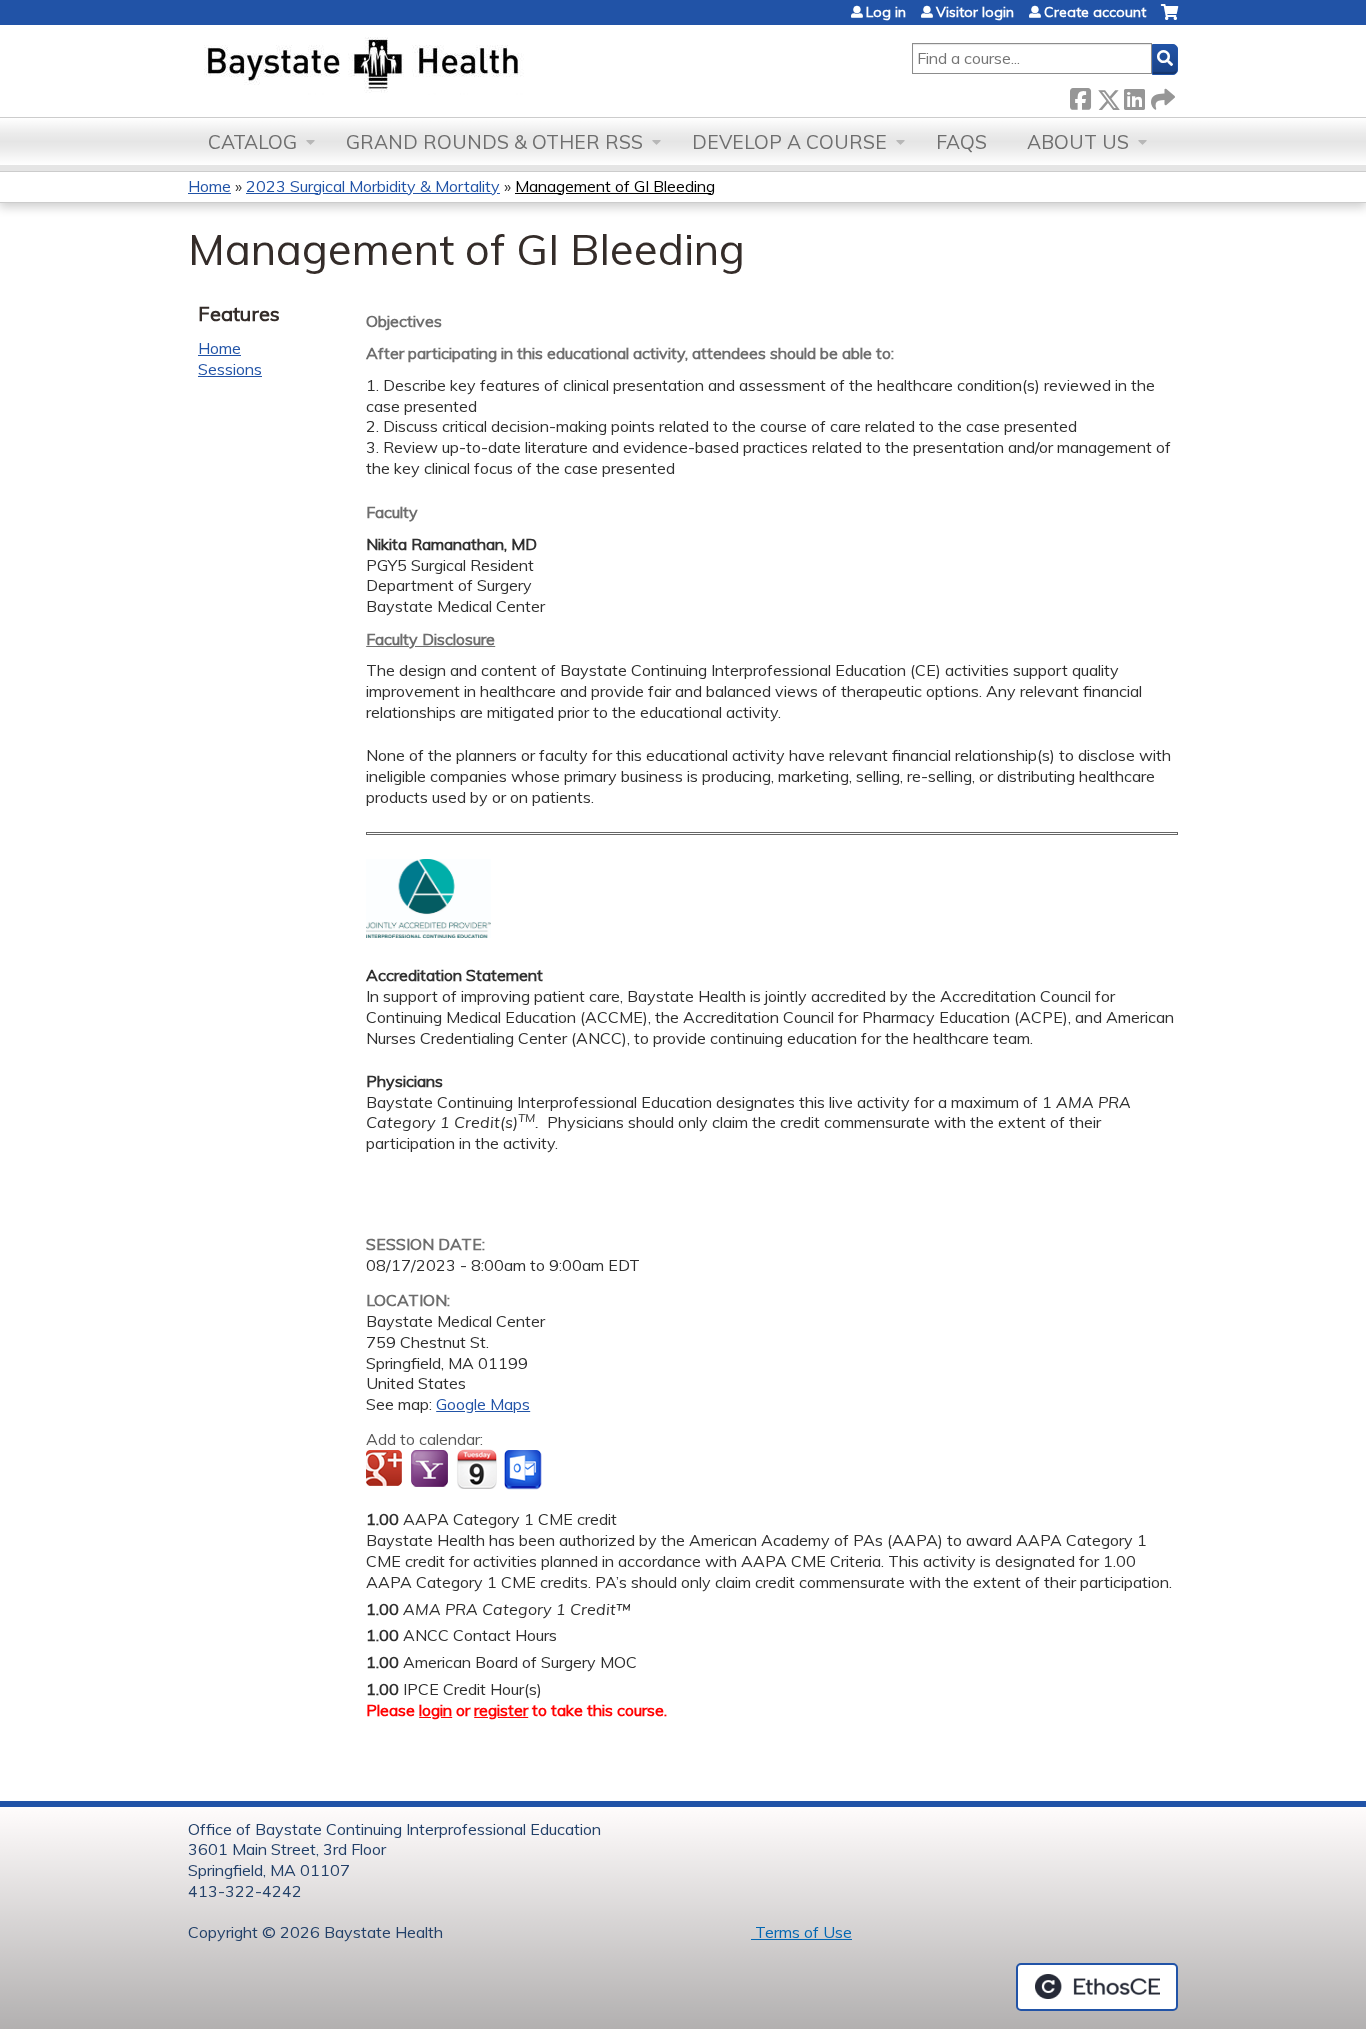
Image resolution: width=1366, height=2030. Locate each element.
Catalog (252, 142)
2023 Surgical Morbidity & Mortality (373, 186)
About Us (1078, 142)
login (435, 1710)
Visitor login (975, 12)
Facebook (1080, 95)
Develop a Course (789, 142)
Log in (886, 12)
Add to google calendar (386, 1470)
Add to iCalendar (476, 1469)
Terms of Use (801, 1932)
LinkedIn (1134, 95)
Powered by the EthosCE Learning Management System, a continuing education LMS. (1097, 1987)
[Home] (456, 66)
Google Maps (483, 1404)
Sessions (230, 369)
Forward (1161, 95)
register (501, 1710)
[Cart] (1169, 19)
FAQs (961, 142)
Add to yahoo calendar (431, 1470)
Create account (1095, 12)
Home (209, 186)
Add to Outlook (524, 1470)
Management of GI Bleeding (615, 186)
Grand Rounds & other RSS (494, 142)
